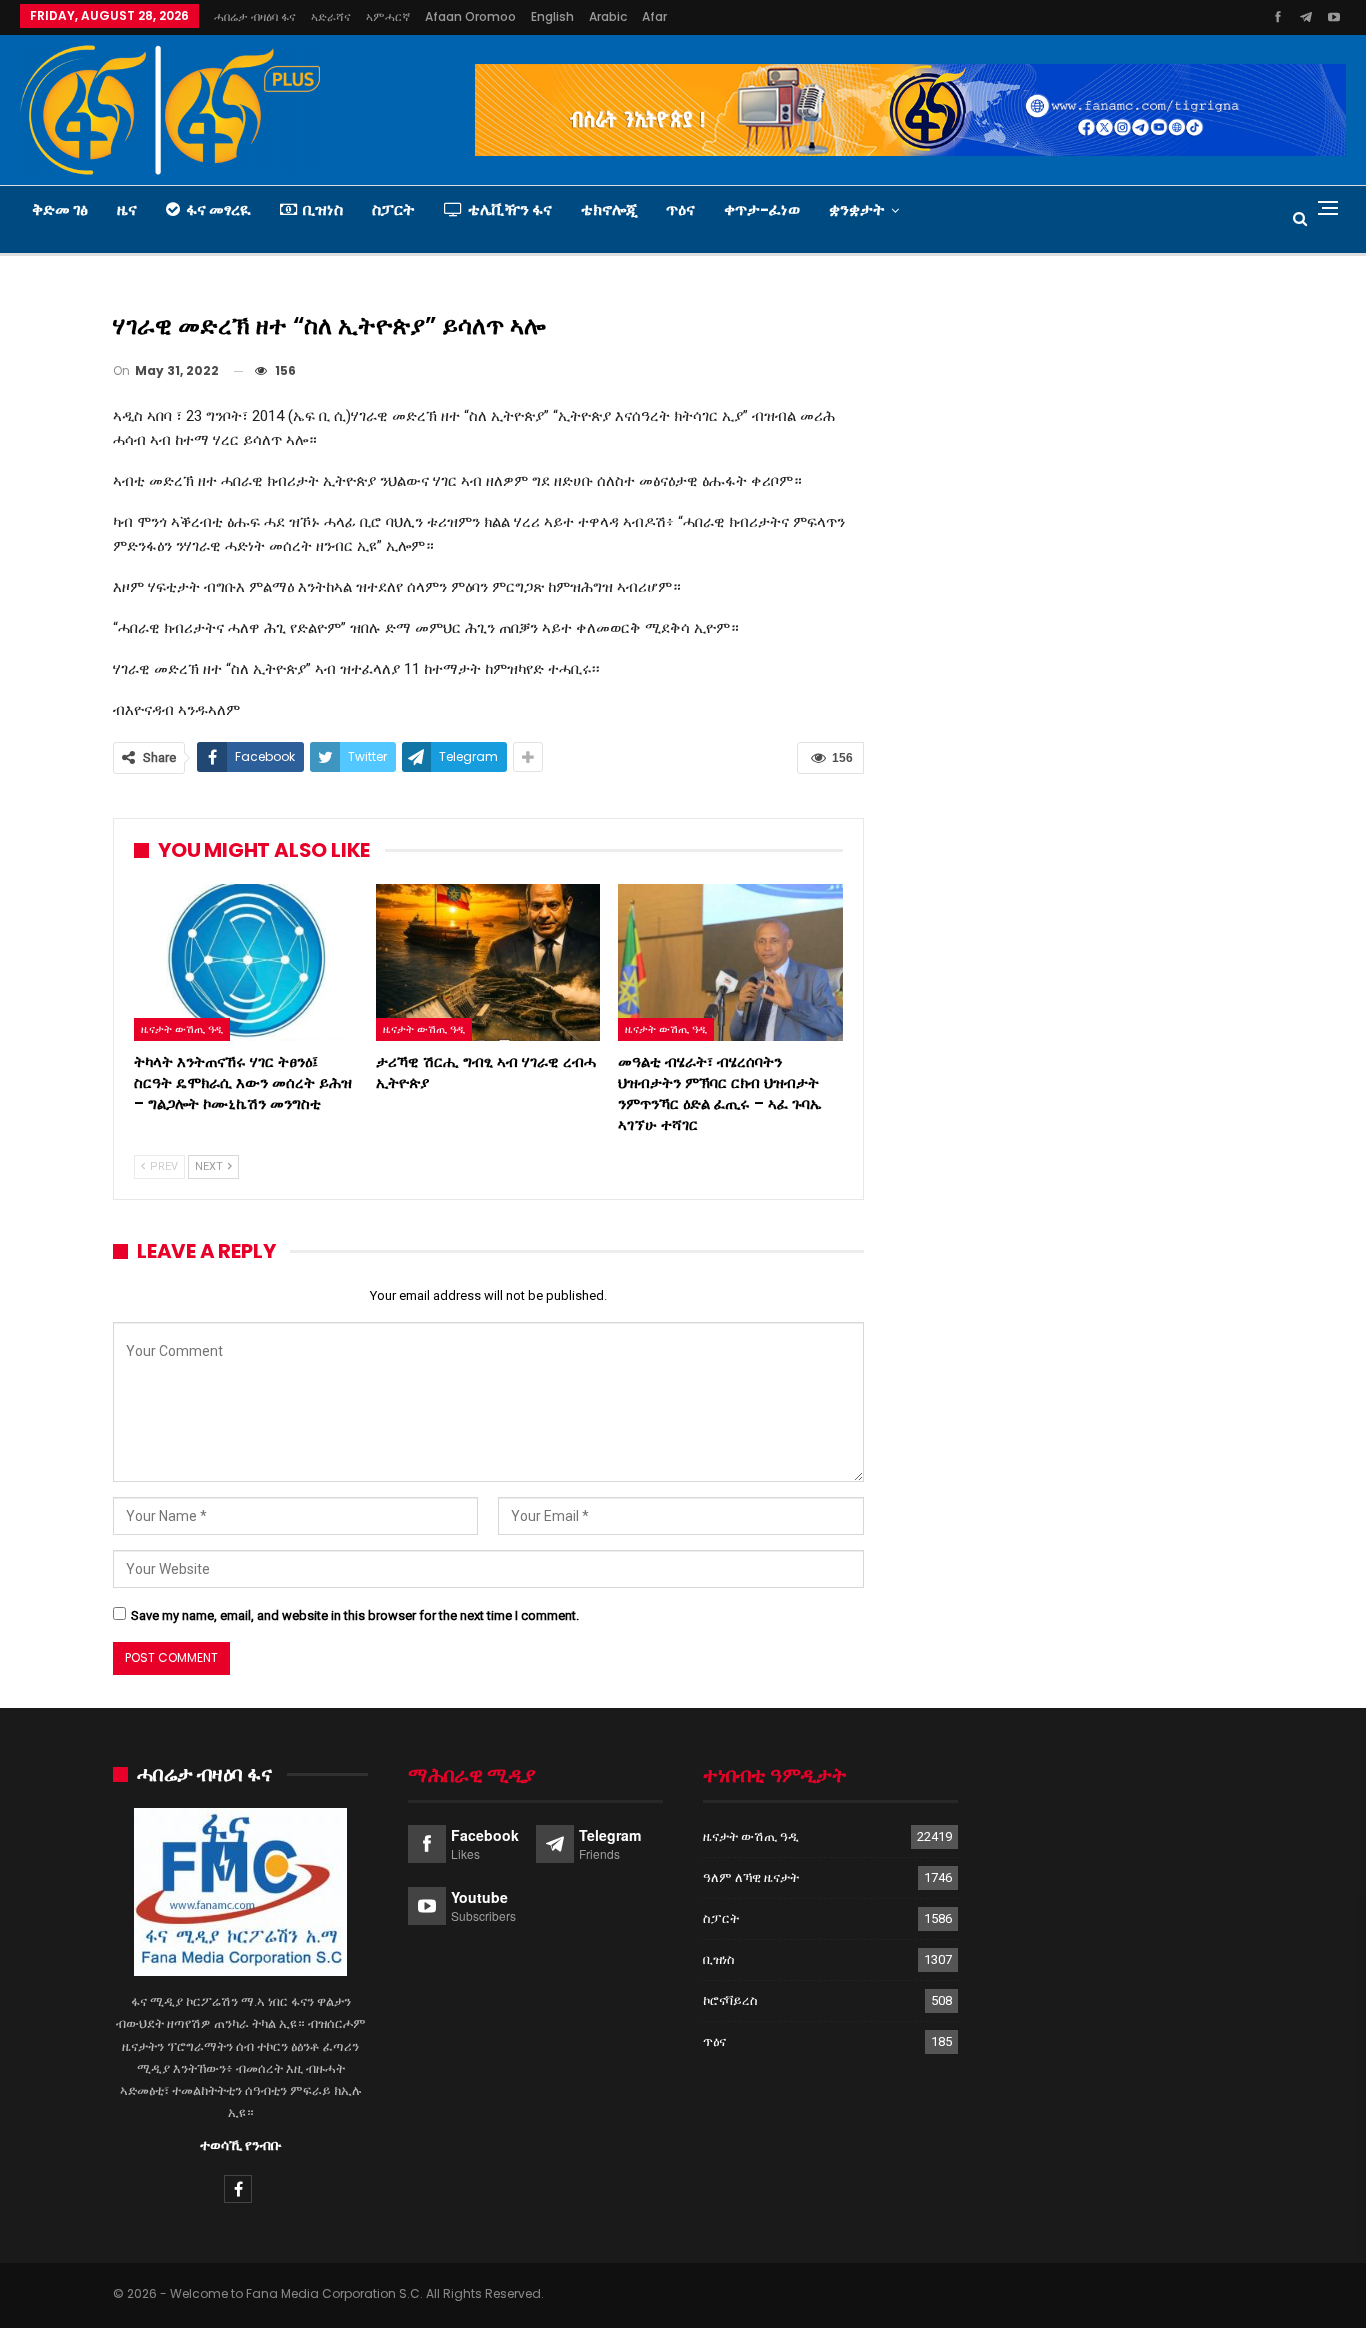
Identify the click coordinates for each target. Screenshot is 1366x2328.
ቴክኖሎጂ (609, 209)
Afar (654, 16)
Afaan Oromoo (470, 16)
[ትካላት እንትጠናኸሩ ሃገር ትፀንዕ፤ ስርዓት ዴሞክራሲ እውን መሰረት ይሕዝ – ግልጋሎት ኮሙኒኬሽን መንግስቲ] (246, 962)
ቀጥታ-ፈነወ (762, 209)
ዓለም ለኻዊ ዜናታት (751, 1877)
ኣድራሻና (331, 16)
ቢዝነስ (323, 209)
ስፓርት (393, 209)
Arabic (608, 16)
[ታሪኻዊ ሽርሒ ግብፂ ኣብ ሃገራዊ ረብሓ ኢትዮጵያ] (488, 962)
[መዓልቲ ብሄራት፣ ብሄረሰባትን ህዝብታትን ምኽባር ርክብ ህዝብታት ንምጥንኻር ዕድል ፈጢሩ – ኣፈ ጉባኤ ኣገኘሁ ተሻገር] (730, 962)
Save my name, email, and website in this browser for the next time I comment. (355, 1615)
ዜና (127, 209)
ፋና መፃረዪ (218, 209)
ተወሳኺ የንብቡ (241, 2145)
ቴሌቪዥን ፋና (510, 209)
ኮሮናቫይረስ (730, 2000)
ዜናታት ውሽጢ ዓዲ (182, 1029)
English (552, 16)
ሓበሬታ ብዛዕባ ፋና (255, 16)
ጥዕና (680, 209)
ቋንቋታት (857, 209)
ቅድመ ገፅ (60, 209)
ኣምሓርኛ (388, 16)
